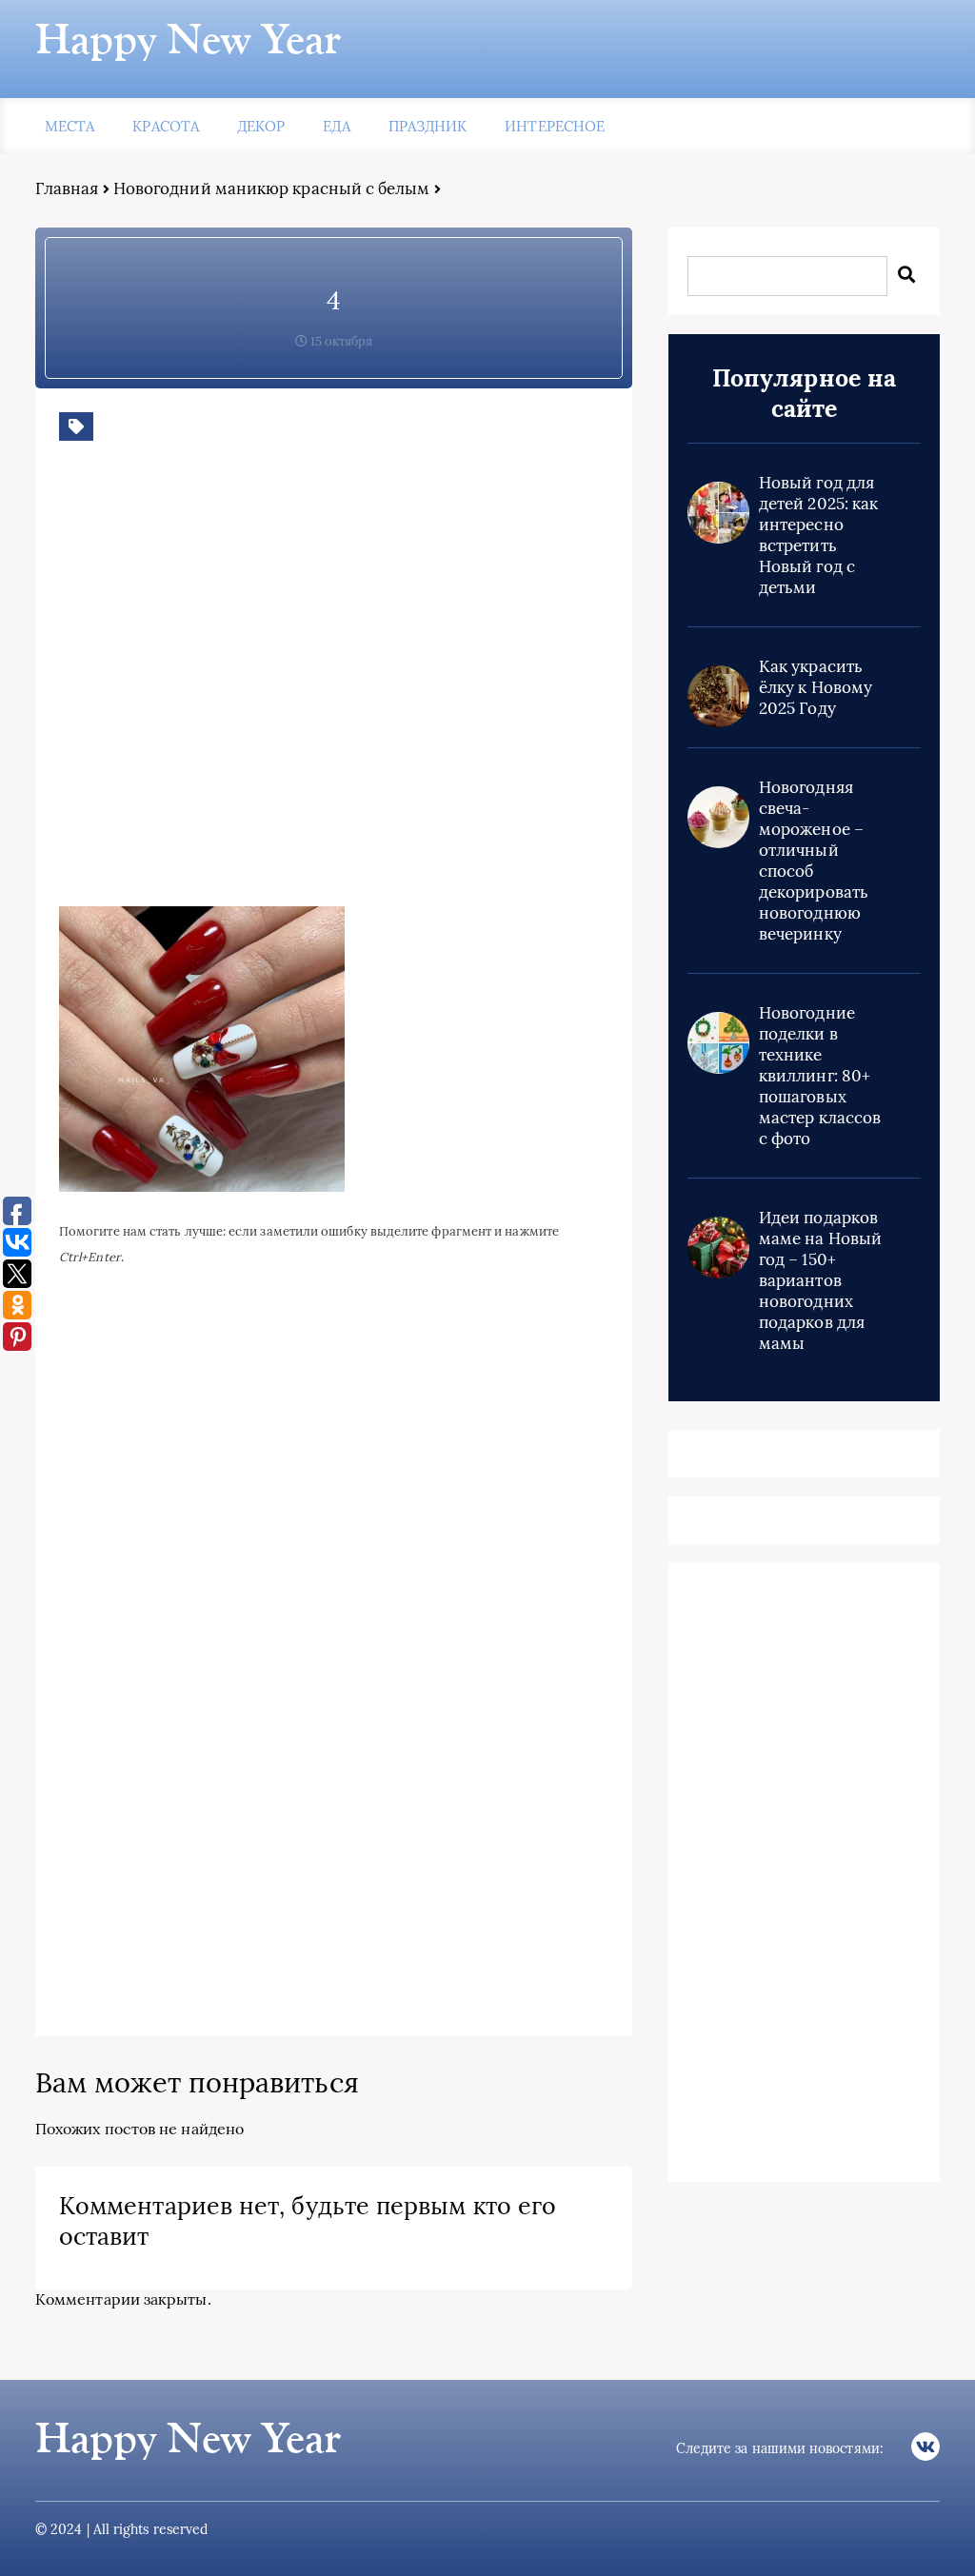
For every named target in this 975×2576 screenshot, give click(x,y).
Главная (67, 188)
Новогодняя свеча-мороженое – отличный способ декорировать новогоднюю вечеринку (814, 861)
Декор (261, 126)
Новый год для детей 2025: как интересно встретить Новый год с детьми (818, 535)
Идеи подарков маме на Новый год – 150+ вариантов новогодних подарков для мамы (820, 1280)
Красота (166, 126)
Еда (336, 126)
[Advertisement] (335, 688)
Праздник (428, 126)
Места (70, 126)
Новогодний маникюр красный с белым (272, 188)
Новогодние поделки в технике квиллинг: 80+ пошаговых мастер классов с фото (820, 1076)
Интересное (555, 126)
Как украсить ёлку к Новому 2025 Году (816, 687)
